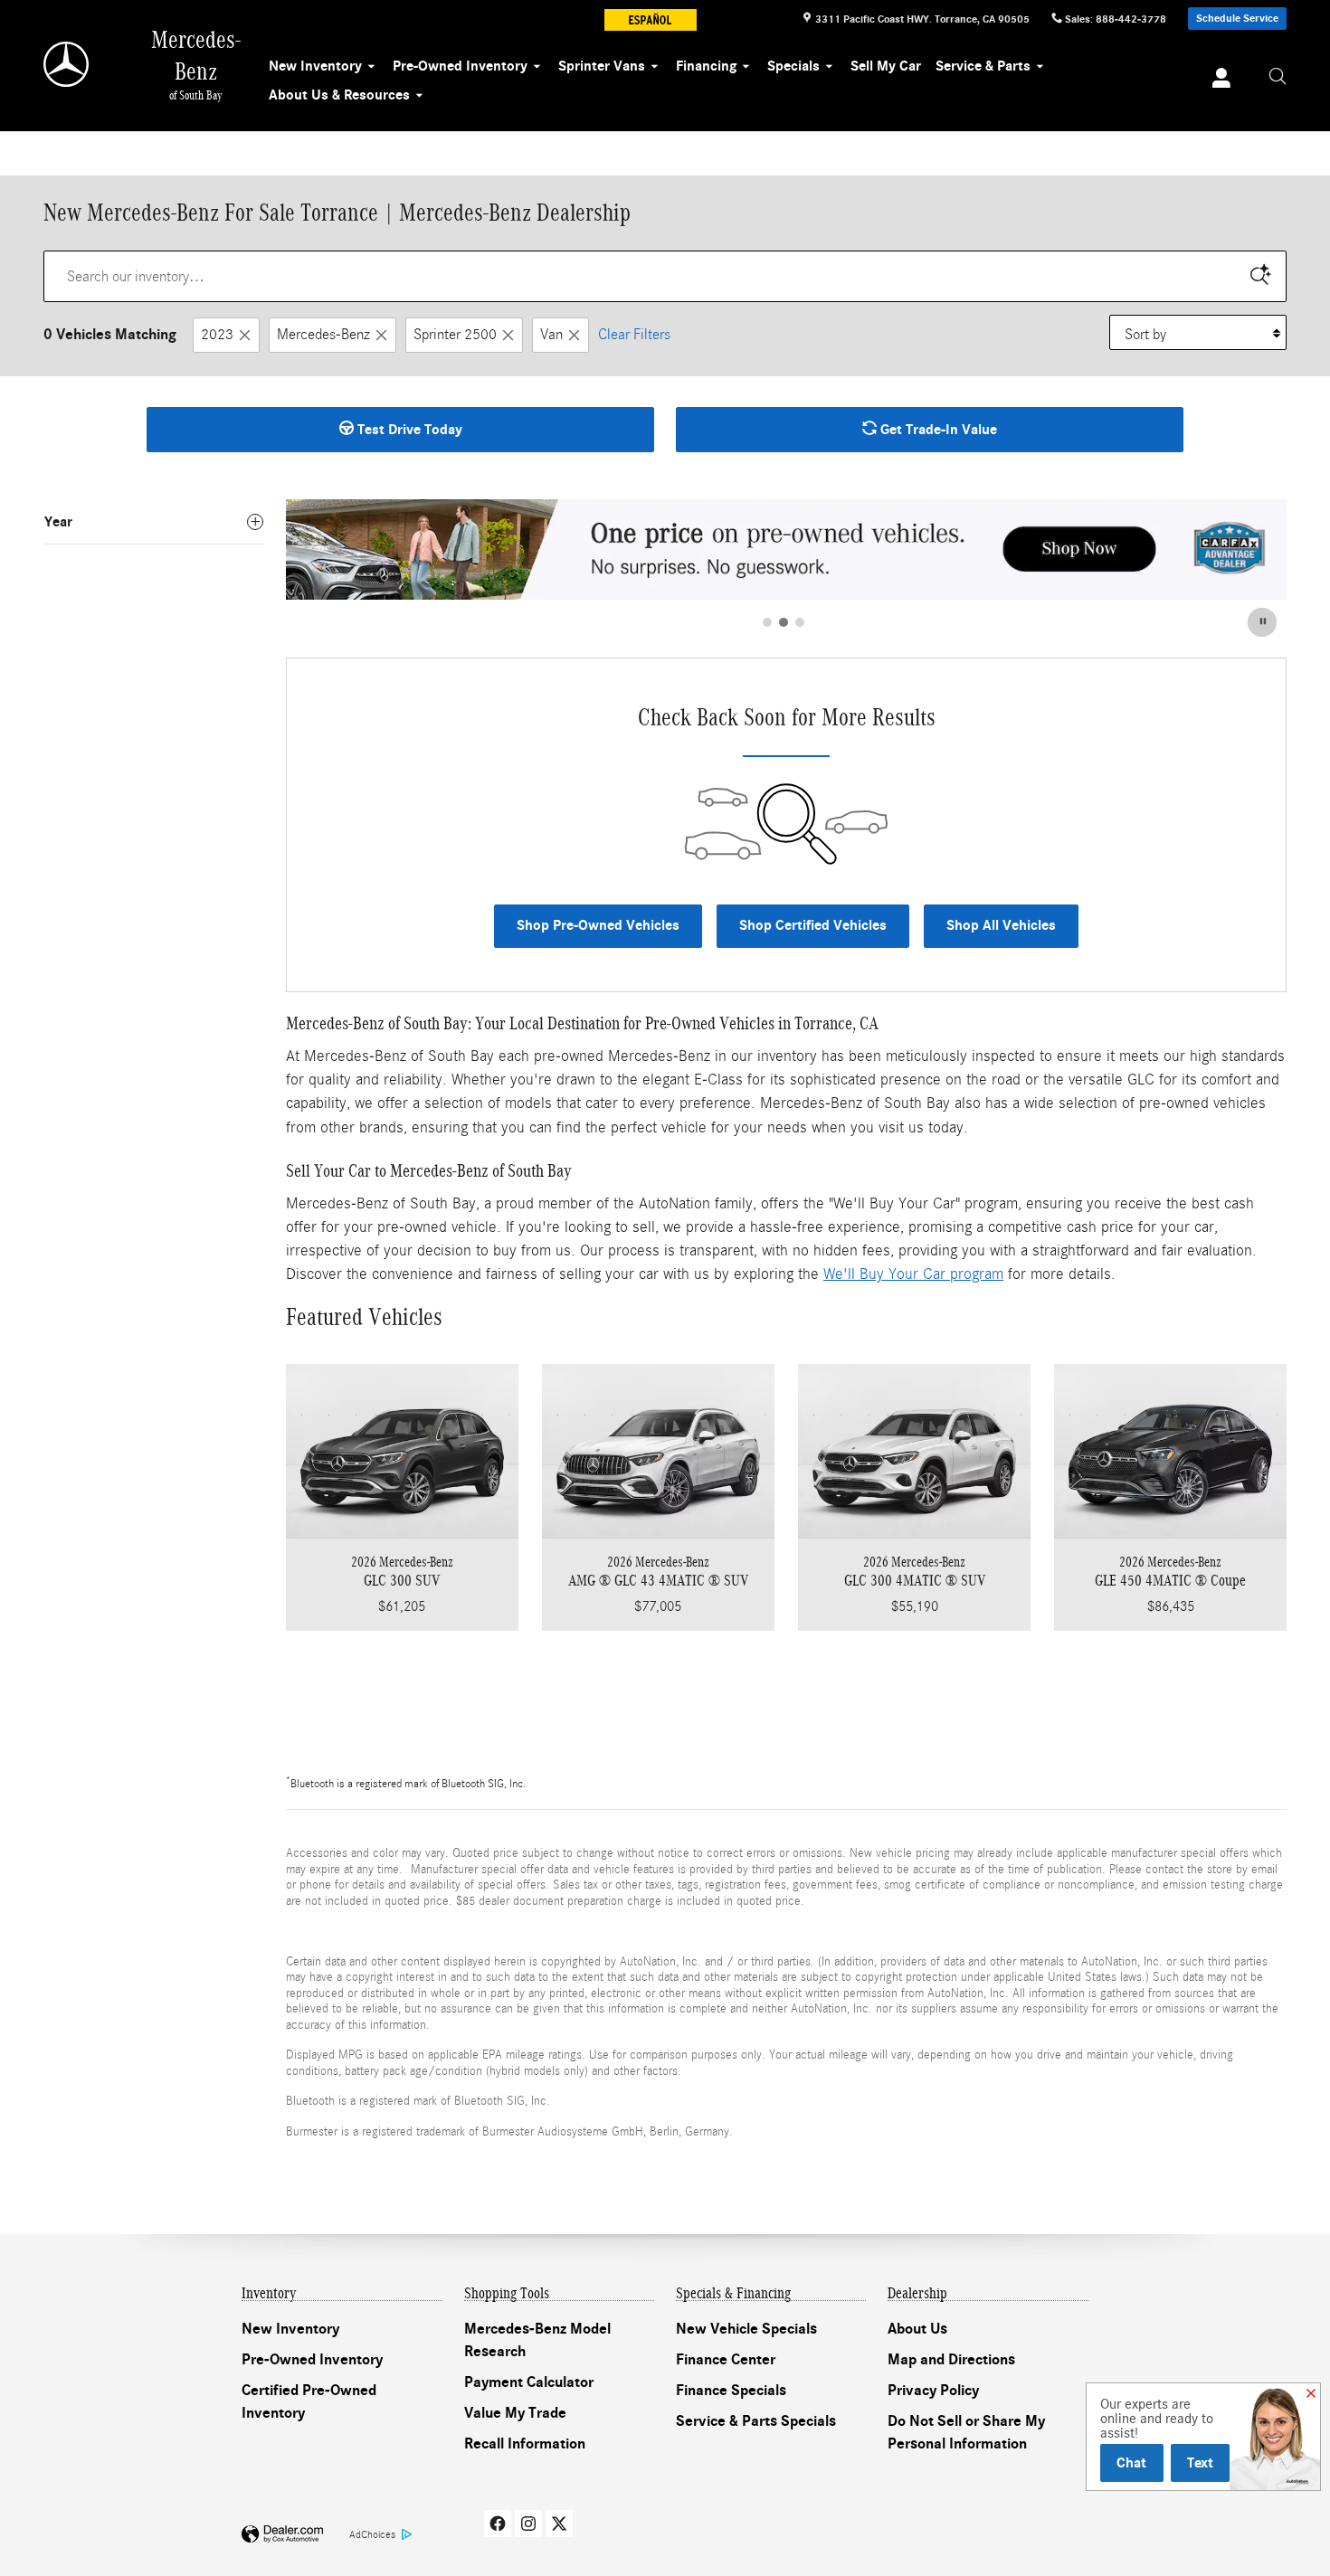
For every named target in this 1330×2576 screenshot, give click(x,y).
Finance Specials (731, 2391)
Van (551, 334)
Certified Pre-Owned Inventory (309, 2402)
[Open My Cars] (1216, 80)
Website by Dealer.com (282, 2535)
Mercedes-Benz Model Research (537, 2341)
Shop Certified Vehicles (813, 925)
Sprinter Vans (602, 66)
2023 (217, 334)
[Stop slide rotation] (1263, 622)
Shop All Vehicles (1001, 925)
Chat (1131, 2462)
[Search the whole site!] (1278, 77)
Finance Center (726, 2360)
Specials (793, 66)
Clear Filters (634, 334)
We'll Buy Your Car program (913, 1274)
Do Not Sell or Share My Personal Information (966, 2433)
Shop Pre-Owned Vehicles (598, 925)
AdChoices (372, 2534)
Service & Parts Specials (756, 2421)
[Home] (67, 64)
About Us (917, 2329)
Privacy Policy (933, 2391)
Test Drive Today (408, 430)
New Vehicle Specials (746, 2329)
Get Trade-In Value (937, 430)
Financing (706, 66)
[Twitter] (559, 2524)
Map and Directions (951, 2360)
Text (1200, 2462)
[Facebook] (498, 2524)
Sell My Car (886, 66)
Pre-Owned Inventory (460, 66)
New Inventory (315, 66)
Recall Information (525, 2444)
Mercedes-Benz (323, 334)
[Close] (1311, 2394)
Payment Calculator (529, 2382)
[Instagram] (528, 2524)
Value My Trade (515, 2413)
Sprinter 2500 (455, 334)
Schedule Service (1237, 18)
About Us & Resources (339, 95)
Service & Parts (983, 66)
